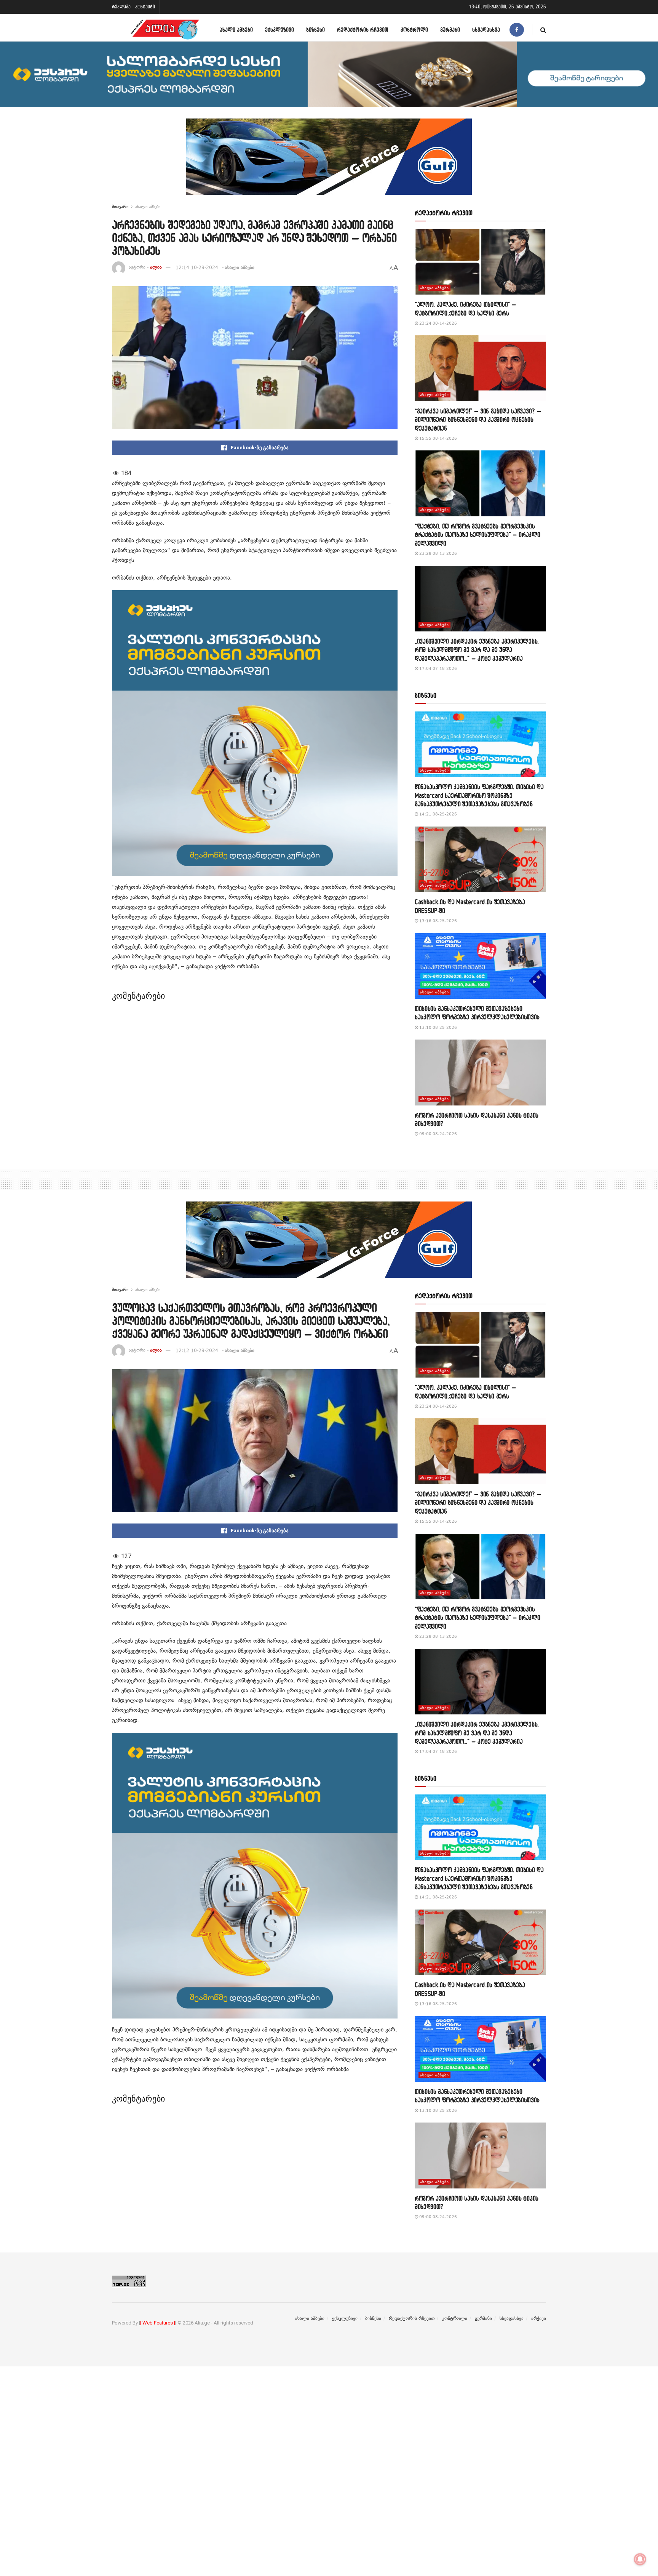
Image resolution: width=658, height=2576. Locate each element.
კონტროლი (414, 30)
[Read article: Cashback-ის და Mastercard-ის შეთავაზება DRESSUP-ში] (480, 859)
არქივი (539, 2318)
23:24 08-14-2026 (438, 323)
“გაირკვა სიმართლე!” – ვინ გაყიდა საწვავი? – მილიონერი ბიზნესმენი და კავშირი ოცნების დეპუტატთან (478, 420)
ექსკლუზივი (279, 30)
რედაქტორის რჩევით (363, 30)
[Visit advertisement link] (329, 162)
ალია (156, 268)
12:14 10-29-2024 (197, 268)
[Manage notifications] (640, 2559)
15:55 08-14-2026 (438, 438)
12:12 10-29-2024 (197, 1350)
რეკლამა (121, 7)
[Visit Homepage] (165, 30)
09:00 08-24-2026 (438, 1134)
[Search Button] (543, 30)
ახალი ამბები (236, 30)
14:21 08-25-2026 (438, 814)
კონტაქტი (145, 7)
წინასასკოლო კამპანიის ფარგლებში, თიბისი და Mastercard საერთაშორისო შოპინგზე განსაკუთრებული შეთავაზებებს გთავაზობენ (479, 795)
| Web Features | (158, 2323)
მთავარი (120, 207)
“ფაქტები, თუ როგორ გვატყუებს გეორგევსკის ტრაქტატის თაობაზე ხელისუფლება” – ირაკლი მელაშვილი (478, 535)
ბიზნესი (315, 30)
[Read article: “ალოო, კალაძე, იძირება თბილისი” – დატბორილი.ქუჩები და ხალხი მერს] (480, 262)
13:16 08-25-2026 (438, 921)
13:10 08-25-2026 (438, 1028)
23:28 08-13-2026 (438, 553)
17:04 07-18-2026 (438, 669)
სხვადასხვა (486, 30)
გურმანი (450, 30)
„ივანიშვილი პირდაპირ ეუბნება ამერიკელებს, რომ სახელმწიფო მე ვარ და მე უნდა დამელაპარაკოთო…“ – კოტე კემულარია (477, 650)
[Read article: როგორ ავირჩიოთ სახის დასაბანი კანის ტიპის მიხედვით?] (480, 1073)
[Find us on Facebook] (517, 30)
